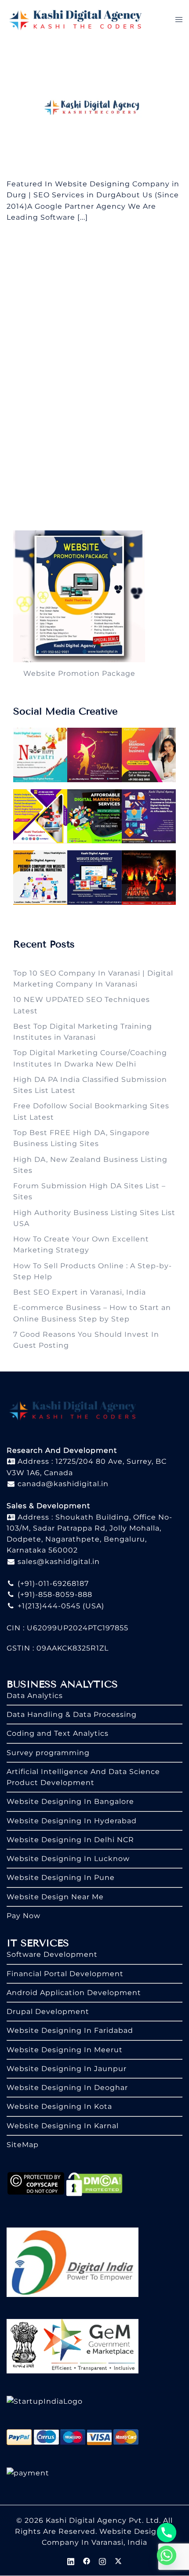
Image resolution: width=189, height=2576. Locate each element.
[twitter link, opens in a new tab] (118, 2560)
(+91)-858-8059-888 (54, 1595)
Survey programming (48, 1753)
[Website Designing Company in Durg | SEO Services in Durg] (94, 108)
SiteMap (23, 2145)
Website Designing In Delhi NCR (70, 1840)
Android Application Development (74, 1993)
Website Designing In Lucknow (68, 1859)
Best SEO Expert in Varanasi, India (80, 1292)
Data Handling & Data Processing (72, 1714)
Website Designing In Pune (61, 1878)
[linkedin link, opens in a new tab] (71, 2560)
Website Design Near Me (55, 1897)
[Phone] (167, 2532)
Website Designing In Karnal (63, 2126)
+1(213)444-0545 (48, 1606)
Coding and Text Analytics (58, 1733)
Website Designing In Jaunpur (67, 2069)
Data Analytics (35, 1696)
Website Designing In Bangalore (70, 1801)
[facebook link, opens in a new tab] (87, 2560)
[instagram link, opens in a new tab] (102, 2560)
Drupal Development (48, 2012)
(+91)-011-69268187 (52, 1584)
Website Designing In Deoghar (67, 2088)
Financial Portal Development (65, 1974)
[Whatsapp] (167, 2555)
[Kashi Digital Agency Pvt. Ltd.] (75, 19)
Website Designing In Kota (59, 2106)
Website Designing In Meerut (65, 2050)
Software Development (52, 1954)
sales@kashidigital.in (59, 1562)
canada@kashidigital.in (62, 1484)
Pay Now (24, 1916)
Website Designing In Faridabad (70, 2030)
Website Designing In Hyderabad (72, 1821)
